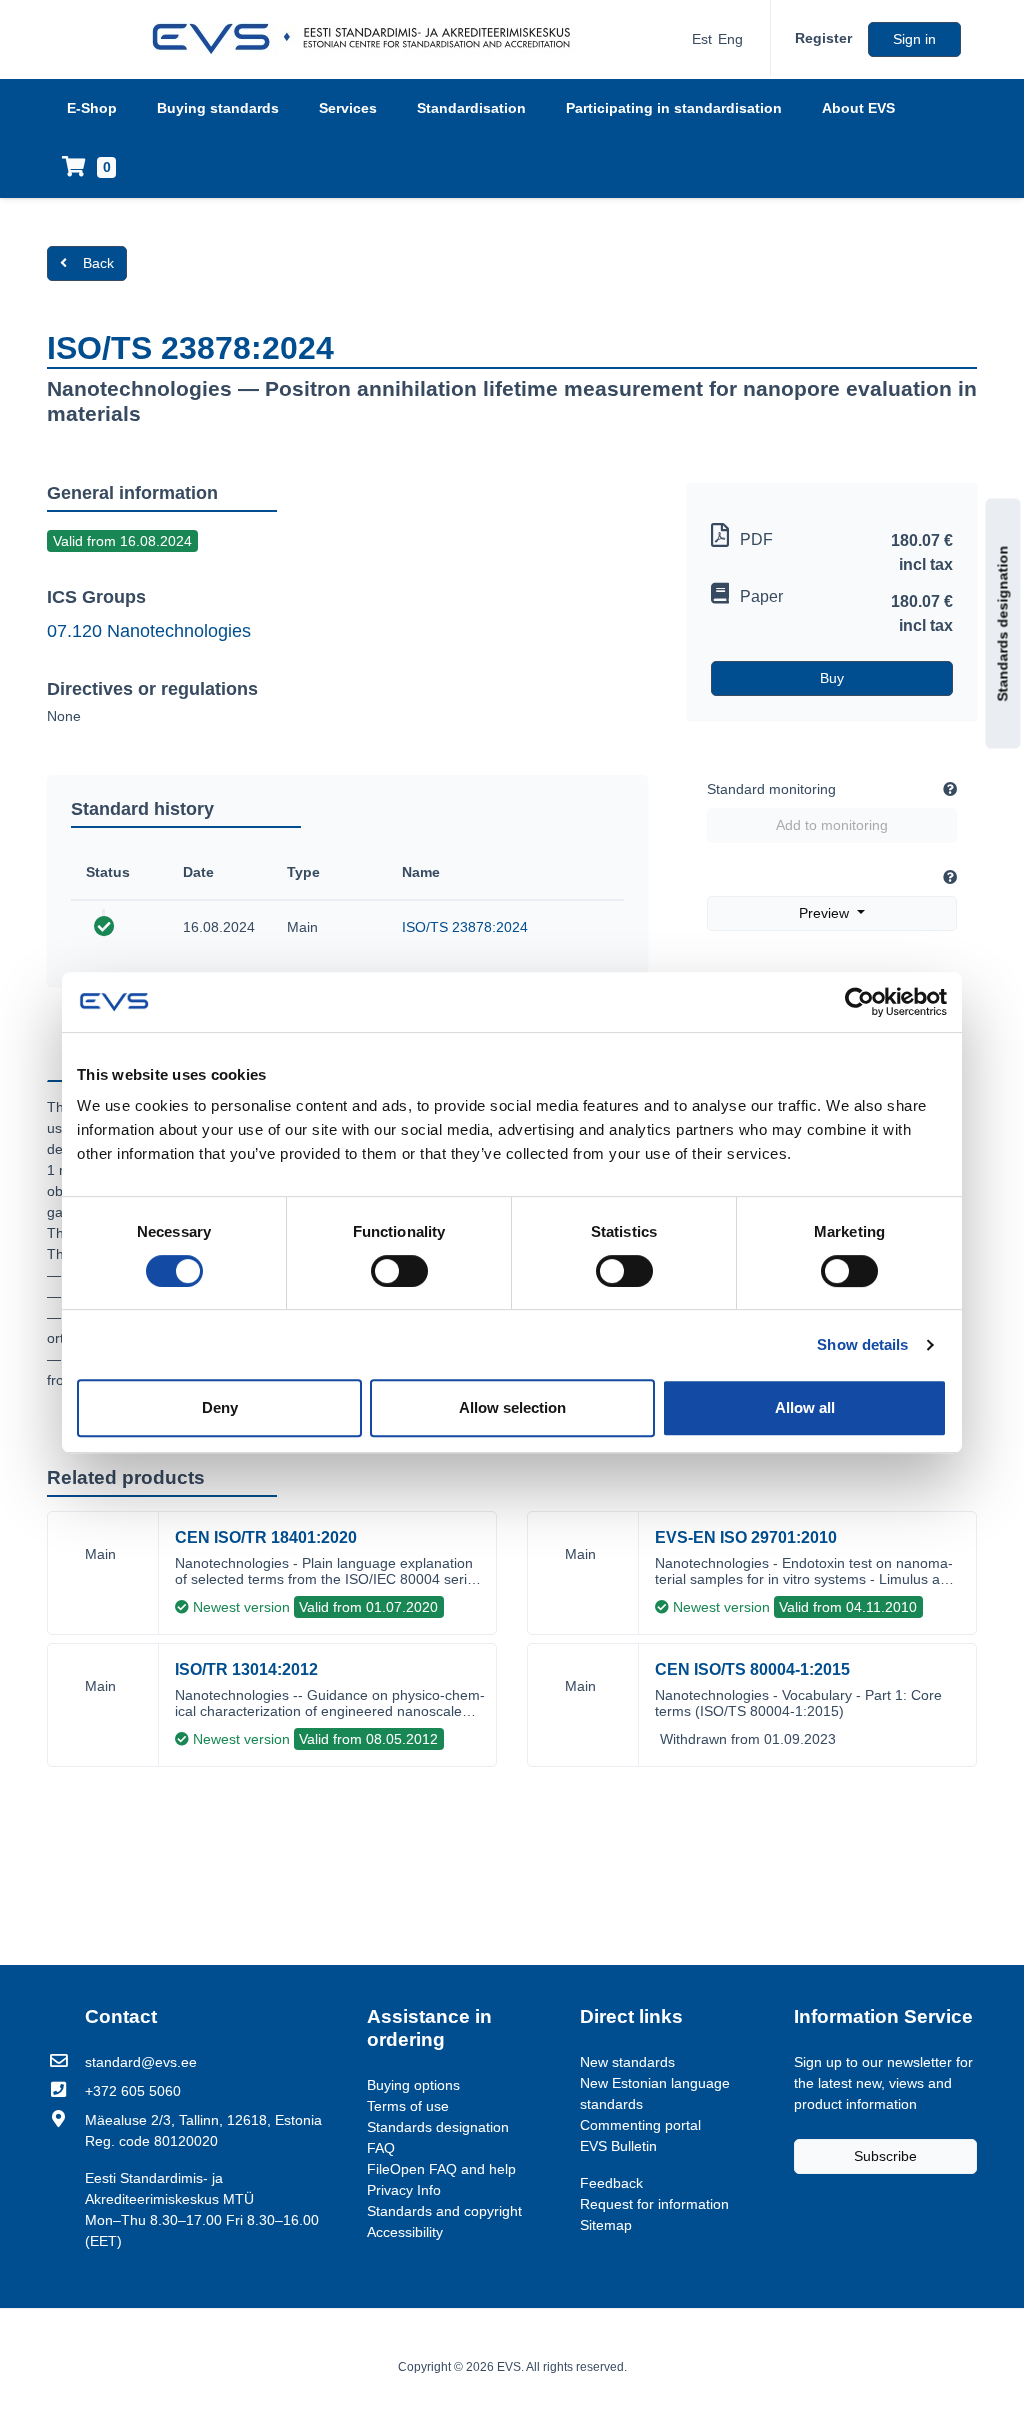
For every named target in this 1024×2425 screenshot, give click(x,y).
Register (823, 38)
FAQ (381, 2148)
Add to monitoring (832, 825)
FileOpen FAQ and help (441, 2169)
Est (702, 39)
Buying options (413, 2085)
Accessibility (405, 2232)
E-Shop (92, 108)
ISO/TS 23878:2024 (465, 927)
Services (348, 108)
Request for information (654, 2204)
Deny (220, 1407)
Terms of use (408, 2106)
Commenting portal (640, 2125)
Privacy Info (404, 2190)
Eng (730, 39)
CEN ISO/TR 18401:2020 (266, 1537)
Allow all (805, 1407)
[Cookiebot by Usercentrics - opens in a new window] (859, 1002)
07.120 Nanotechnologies (149, 631)
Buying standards (218, 108)
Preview (826, 913)
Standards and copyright (444, 2211)
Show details (862, 1344)
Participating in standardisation (674, 108)
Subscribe (885, 2156)
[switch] (399, 1271)
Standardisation (471, 108)
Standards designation (1003, 624)
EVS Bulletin (618, 2146)
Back (98, 263)
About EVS (858, 108)
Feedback (611, 2183)
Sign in (914, 39)
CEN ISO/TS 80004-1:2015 (752, 1669)
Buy (832, 678)
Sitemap (606, 2225)
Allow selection (512, 1407)
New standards (627, 2062)
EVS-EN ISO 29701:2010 (746, 1537)
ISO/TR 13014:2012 (246, 1669)
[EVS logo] (368, 39)
